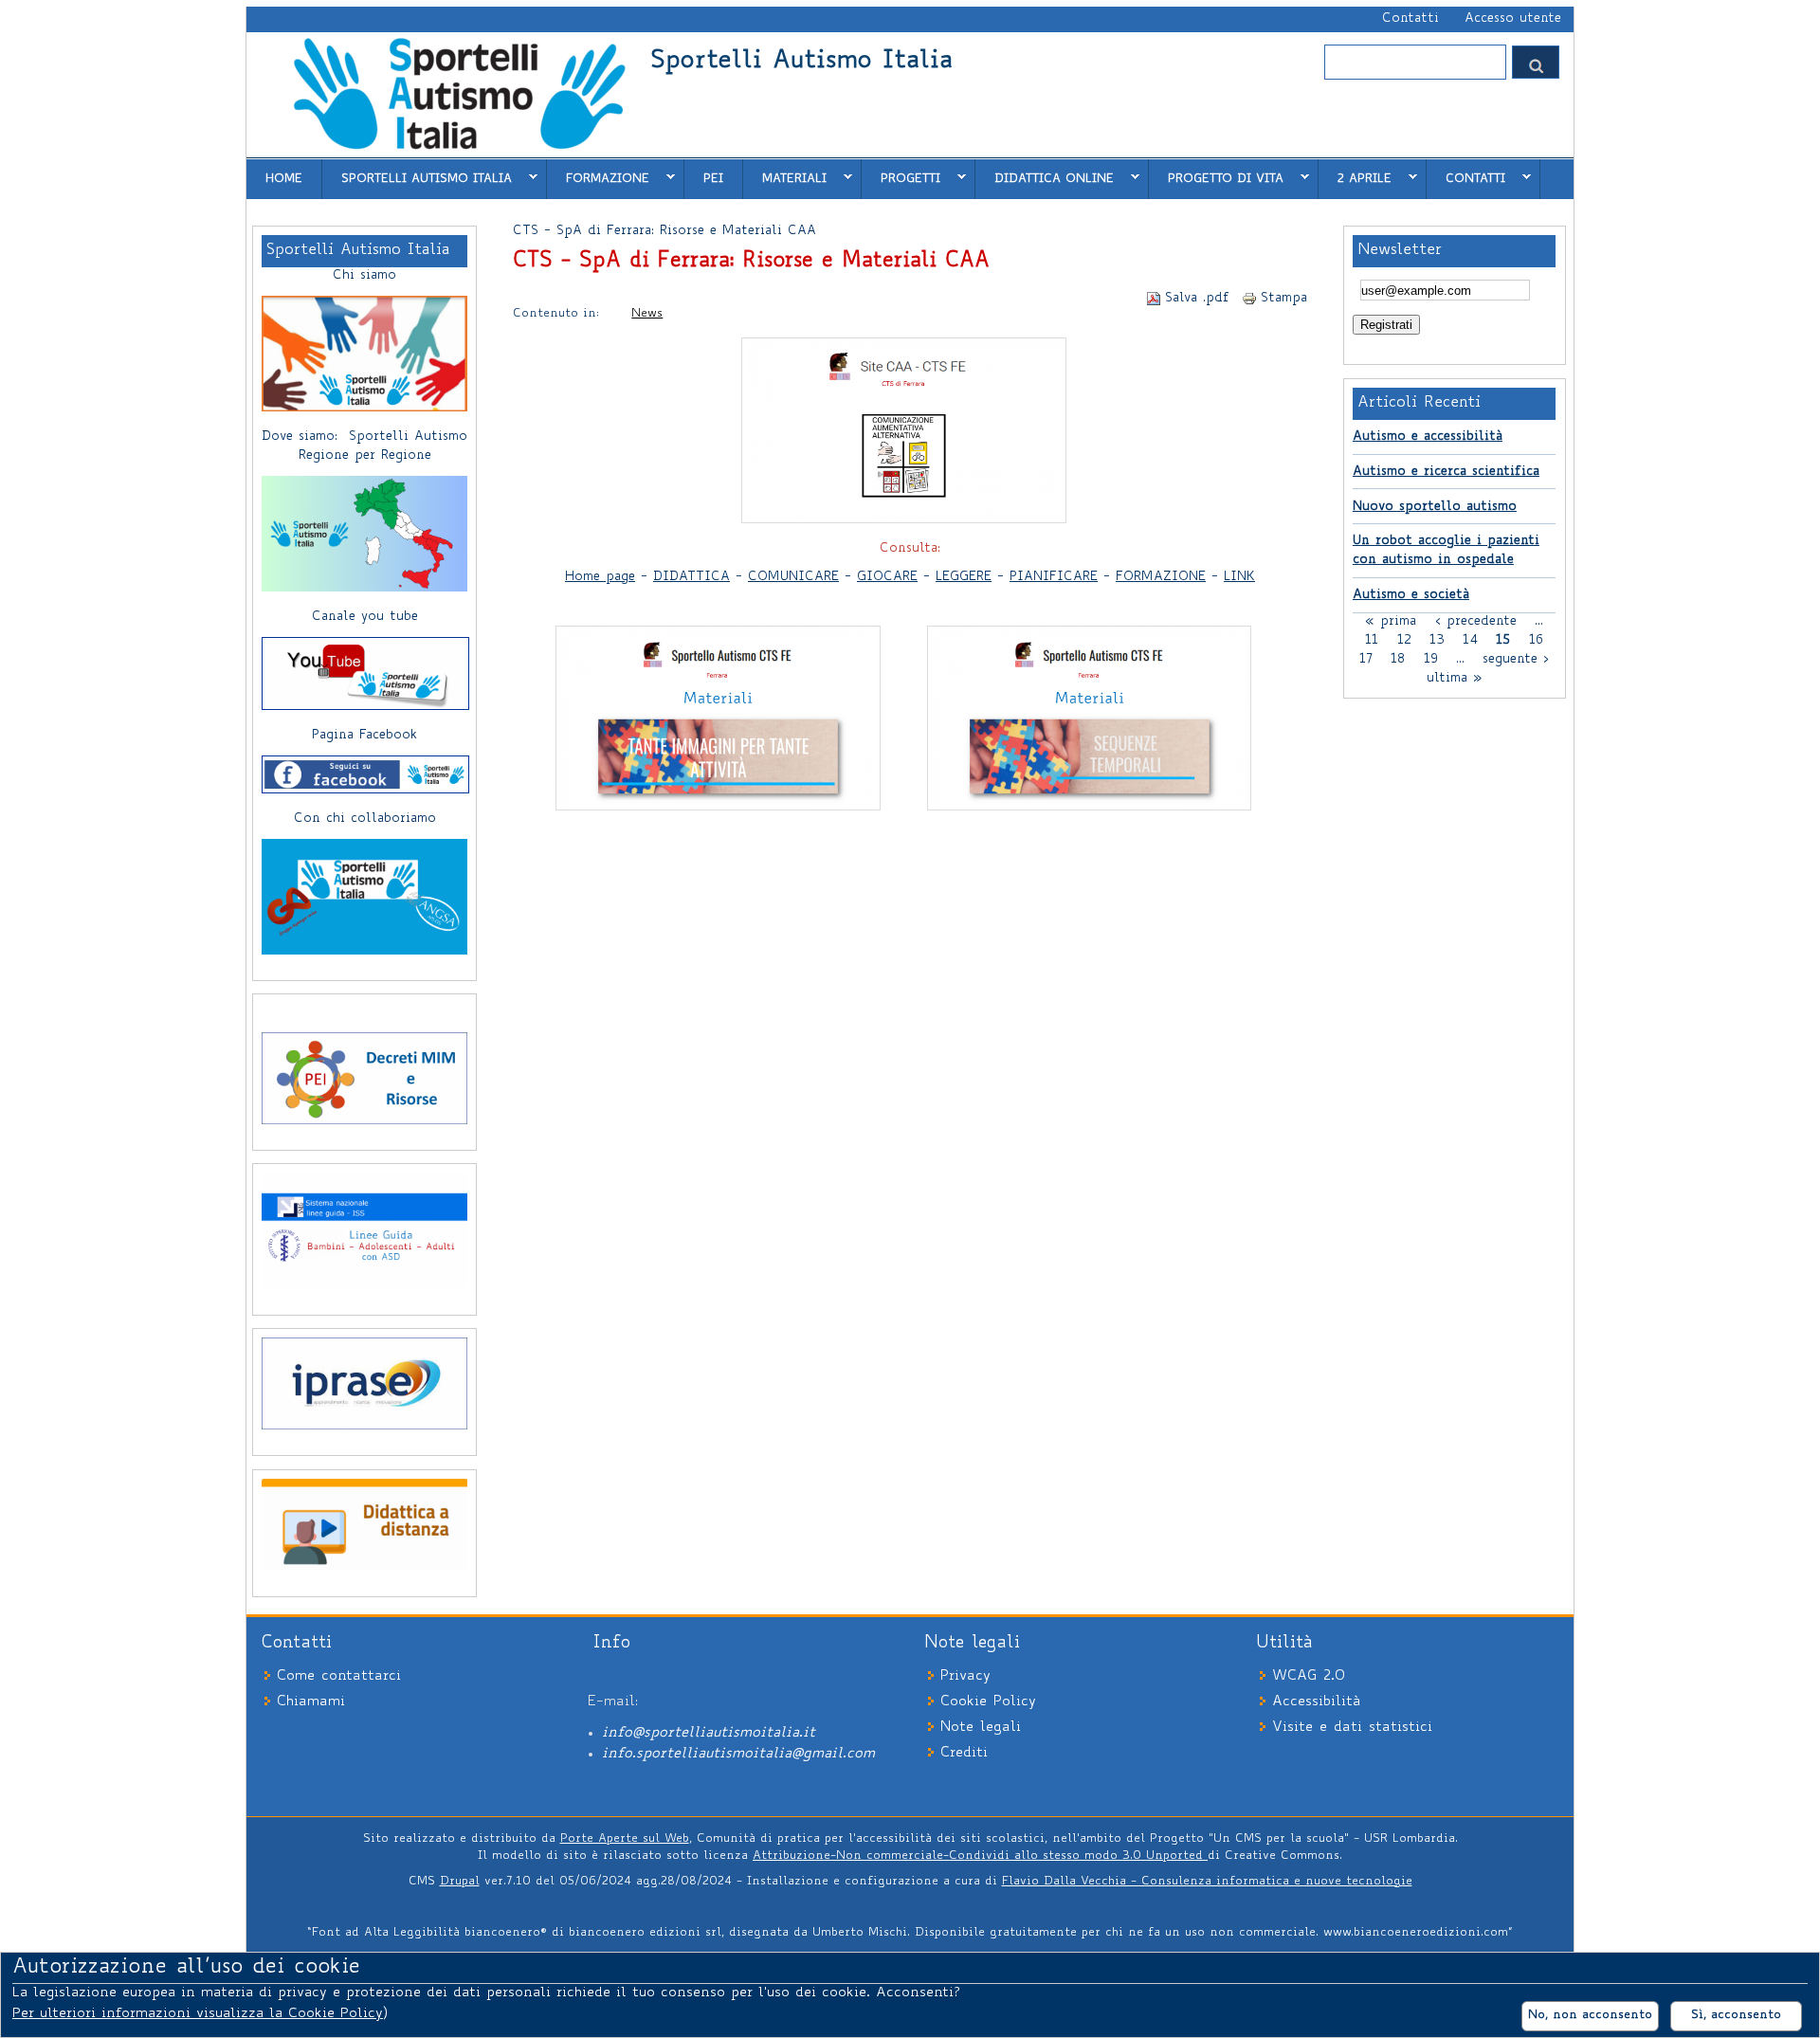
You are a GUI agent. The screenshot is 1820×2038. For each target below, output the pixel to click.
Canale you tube (365, 617)
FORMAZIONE (1161, 577)
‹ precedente (1476, 622)
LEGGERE (964, 577)
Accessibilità (1316, 1702)
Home (284, 179)
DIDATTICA (692, 577)
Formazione (598, 178)
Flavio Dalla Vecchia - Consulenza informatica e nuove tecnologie (1207, 1882)
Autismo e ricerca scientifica (1446, 472)
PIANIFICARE (1054, 577)
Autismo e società (1411, 595)
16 (1536, 641)
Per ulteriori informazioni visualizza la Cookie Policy (198, 2014)
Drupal (460, 1882)
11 (1372, 641)
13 (1437, 641)
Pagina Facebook (364, 736)
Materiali (785, 178)
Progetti (901, 178)
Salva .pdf (1197, 299)
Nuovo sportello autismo (1435, 507)
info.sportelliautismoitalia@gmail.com (738, 1754)
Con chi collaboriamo (365, 819)
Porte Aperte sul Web (625, 1839)
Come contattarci (339, 1676)
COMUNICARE (793, 577)
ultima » (1455, 679)
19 (1431, 660)
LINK (1239, 577)
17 (1366, 660)
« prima (1391, 622)
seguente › (1516, 660)
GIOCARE (887, 577)
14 (1470, 641)
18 (1398, 660)
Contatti (1410, 19)
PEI (713, 179)
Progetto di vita (1216, 178)
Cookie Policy (988, 1702)
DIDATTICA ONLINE (1045, 178)
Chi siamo (364, 276)
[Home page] (458, 148)
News (647, 314)
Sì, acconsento (1736, 2015)
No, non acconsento (1590, 2015)
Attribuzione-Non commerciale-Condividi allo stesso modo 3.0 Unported (980, 1856)
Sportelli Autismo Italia (801, 62)
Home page (600, 577)
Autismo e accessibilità (1428, 437)
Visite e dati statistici (1352, 1728)
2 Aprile (1355, 178)
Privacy (965, 1676)
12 (1404, 641)
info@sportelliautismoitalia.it (709, 1733)
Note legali (981, 1728)
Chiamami (311, 1702)
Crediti (964, 1753)
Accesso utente (1513, 19)
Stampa (1284, 299)
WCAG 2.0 (1309, 1676)
